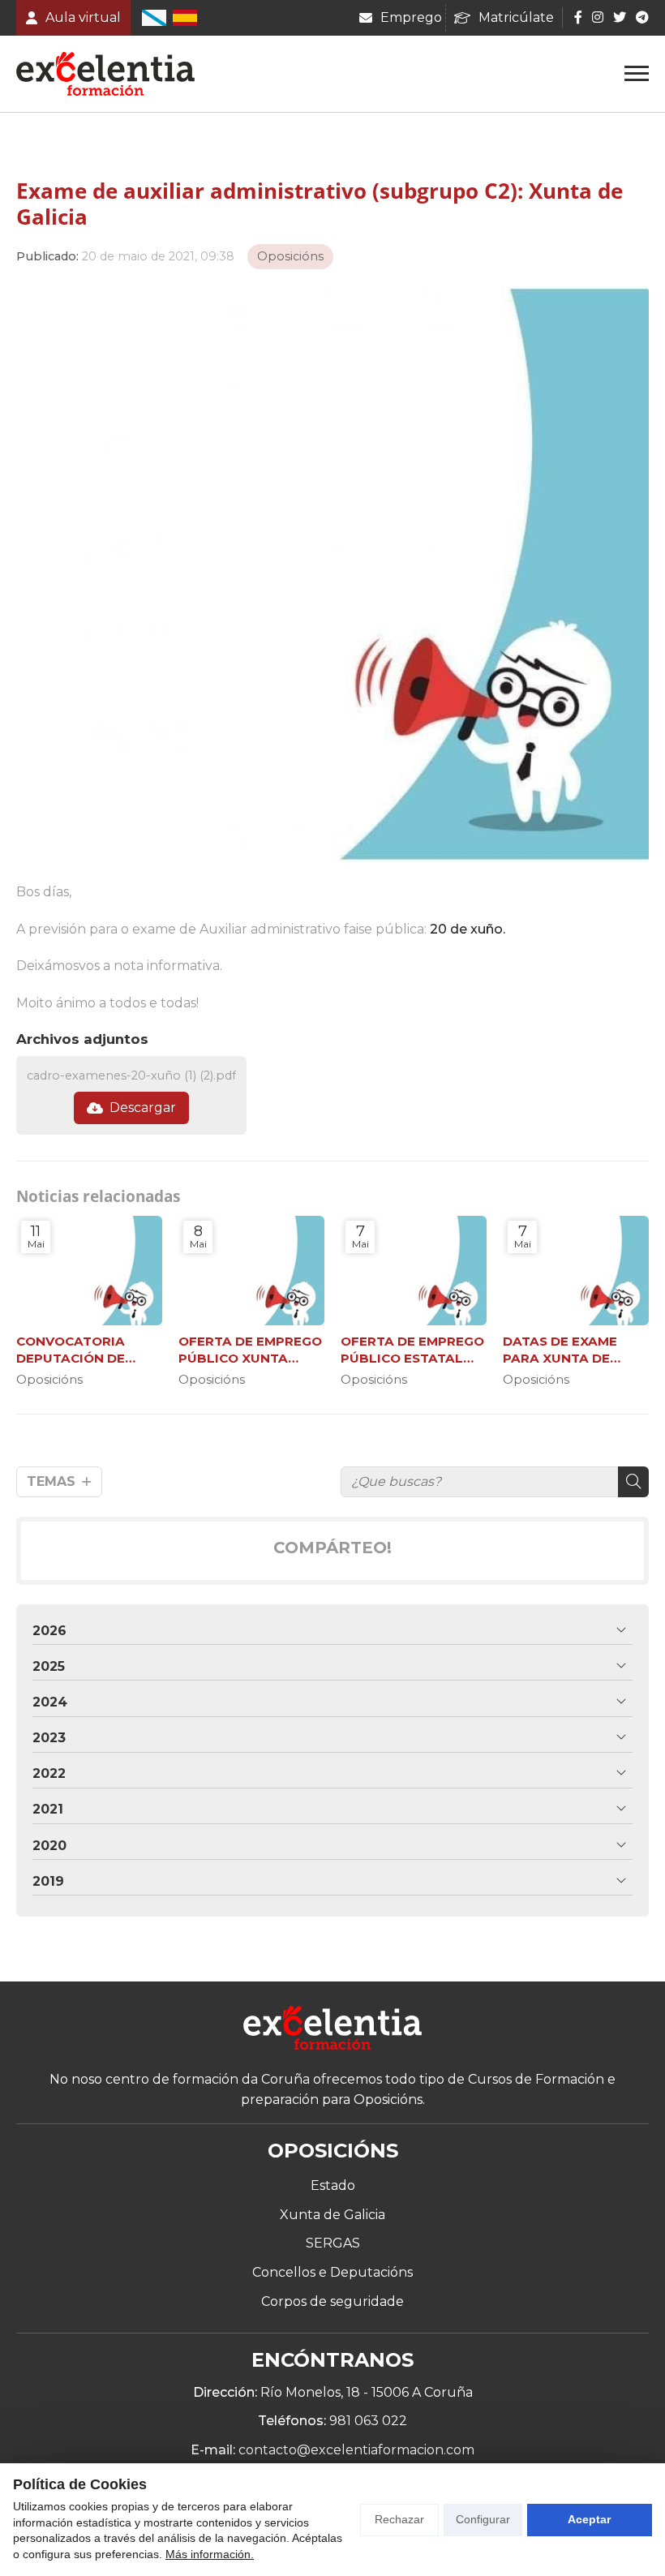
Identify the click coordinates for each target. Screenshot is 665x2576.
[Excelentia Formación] (105, 74)
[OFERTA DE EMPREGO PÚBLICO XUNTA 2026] (251, 1271)
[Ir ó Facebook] (578, 17)
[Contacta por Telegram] (641, 17)
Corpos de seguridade (332, 2301)
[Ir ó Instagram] (598, 17)
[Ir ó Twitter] (620, 17)
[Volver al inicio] (332, 2031)
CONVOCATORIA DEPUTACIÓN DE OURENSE (71, 1350)
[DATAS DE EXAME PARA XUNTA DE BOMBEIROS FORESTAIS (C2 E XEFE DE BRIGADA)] (576, 1271)
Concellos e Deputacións (332, 2272)
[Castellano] (185, 18)
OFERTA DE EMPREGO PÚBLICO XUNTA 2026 (250, 1350)
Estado (333, 2185)
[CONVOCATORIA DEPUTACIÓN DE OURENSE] (89, 1271)
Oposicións (290, 256)
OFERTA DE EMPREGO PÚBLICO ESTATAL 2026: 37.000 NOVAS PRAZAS (412, 1350)
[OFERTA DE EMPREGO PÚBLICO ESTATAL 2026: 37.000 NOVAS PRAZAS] (414, 1271)
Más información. (210, 2554)
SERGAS (333, 2243)
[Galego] (154, 18)
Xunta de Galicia (332, 2215)
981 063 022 (368, 2421)
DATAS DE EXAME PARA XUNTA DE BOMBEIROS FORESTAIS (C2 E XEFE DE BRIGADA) (576, 1350)
